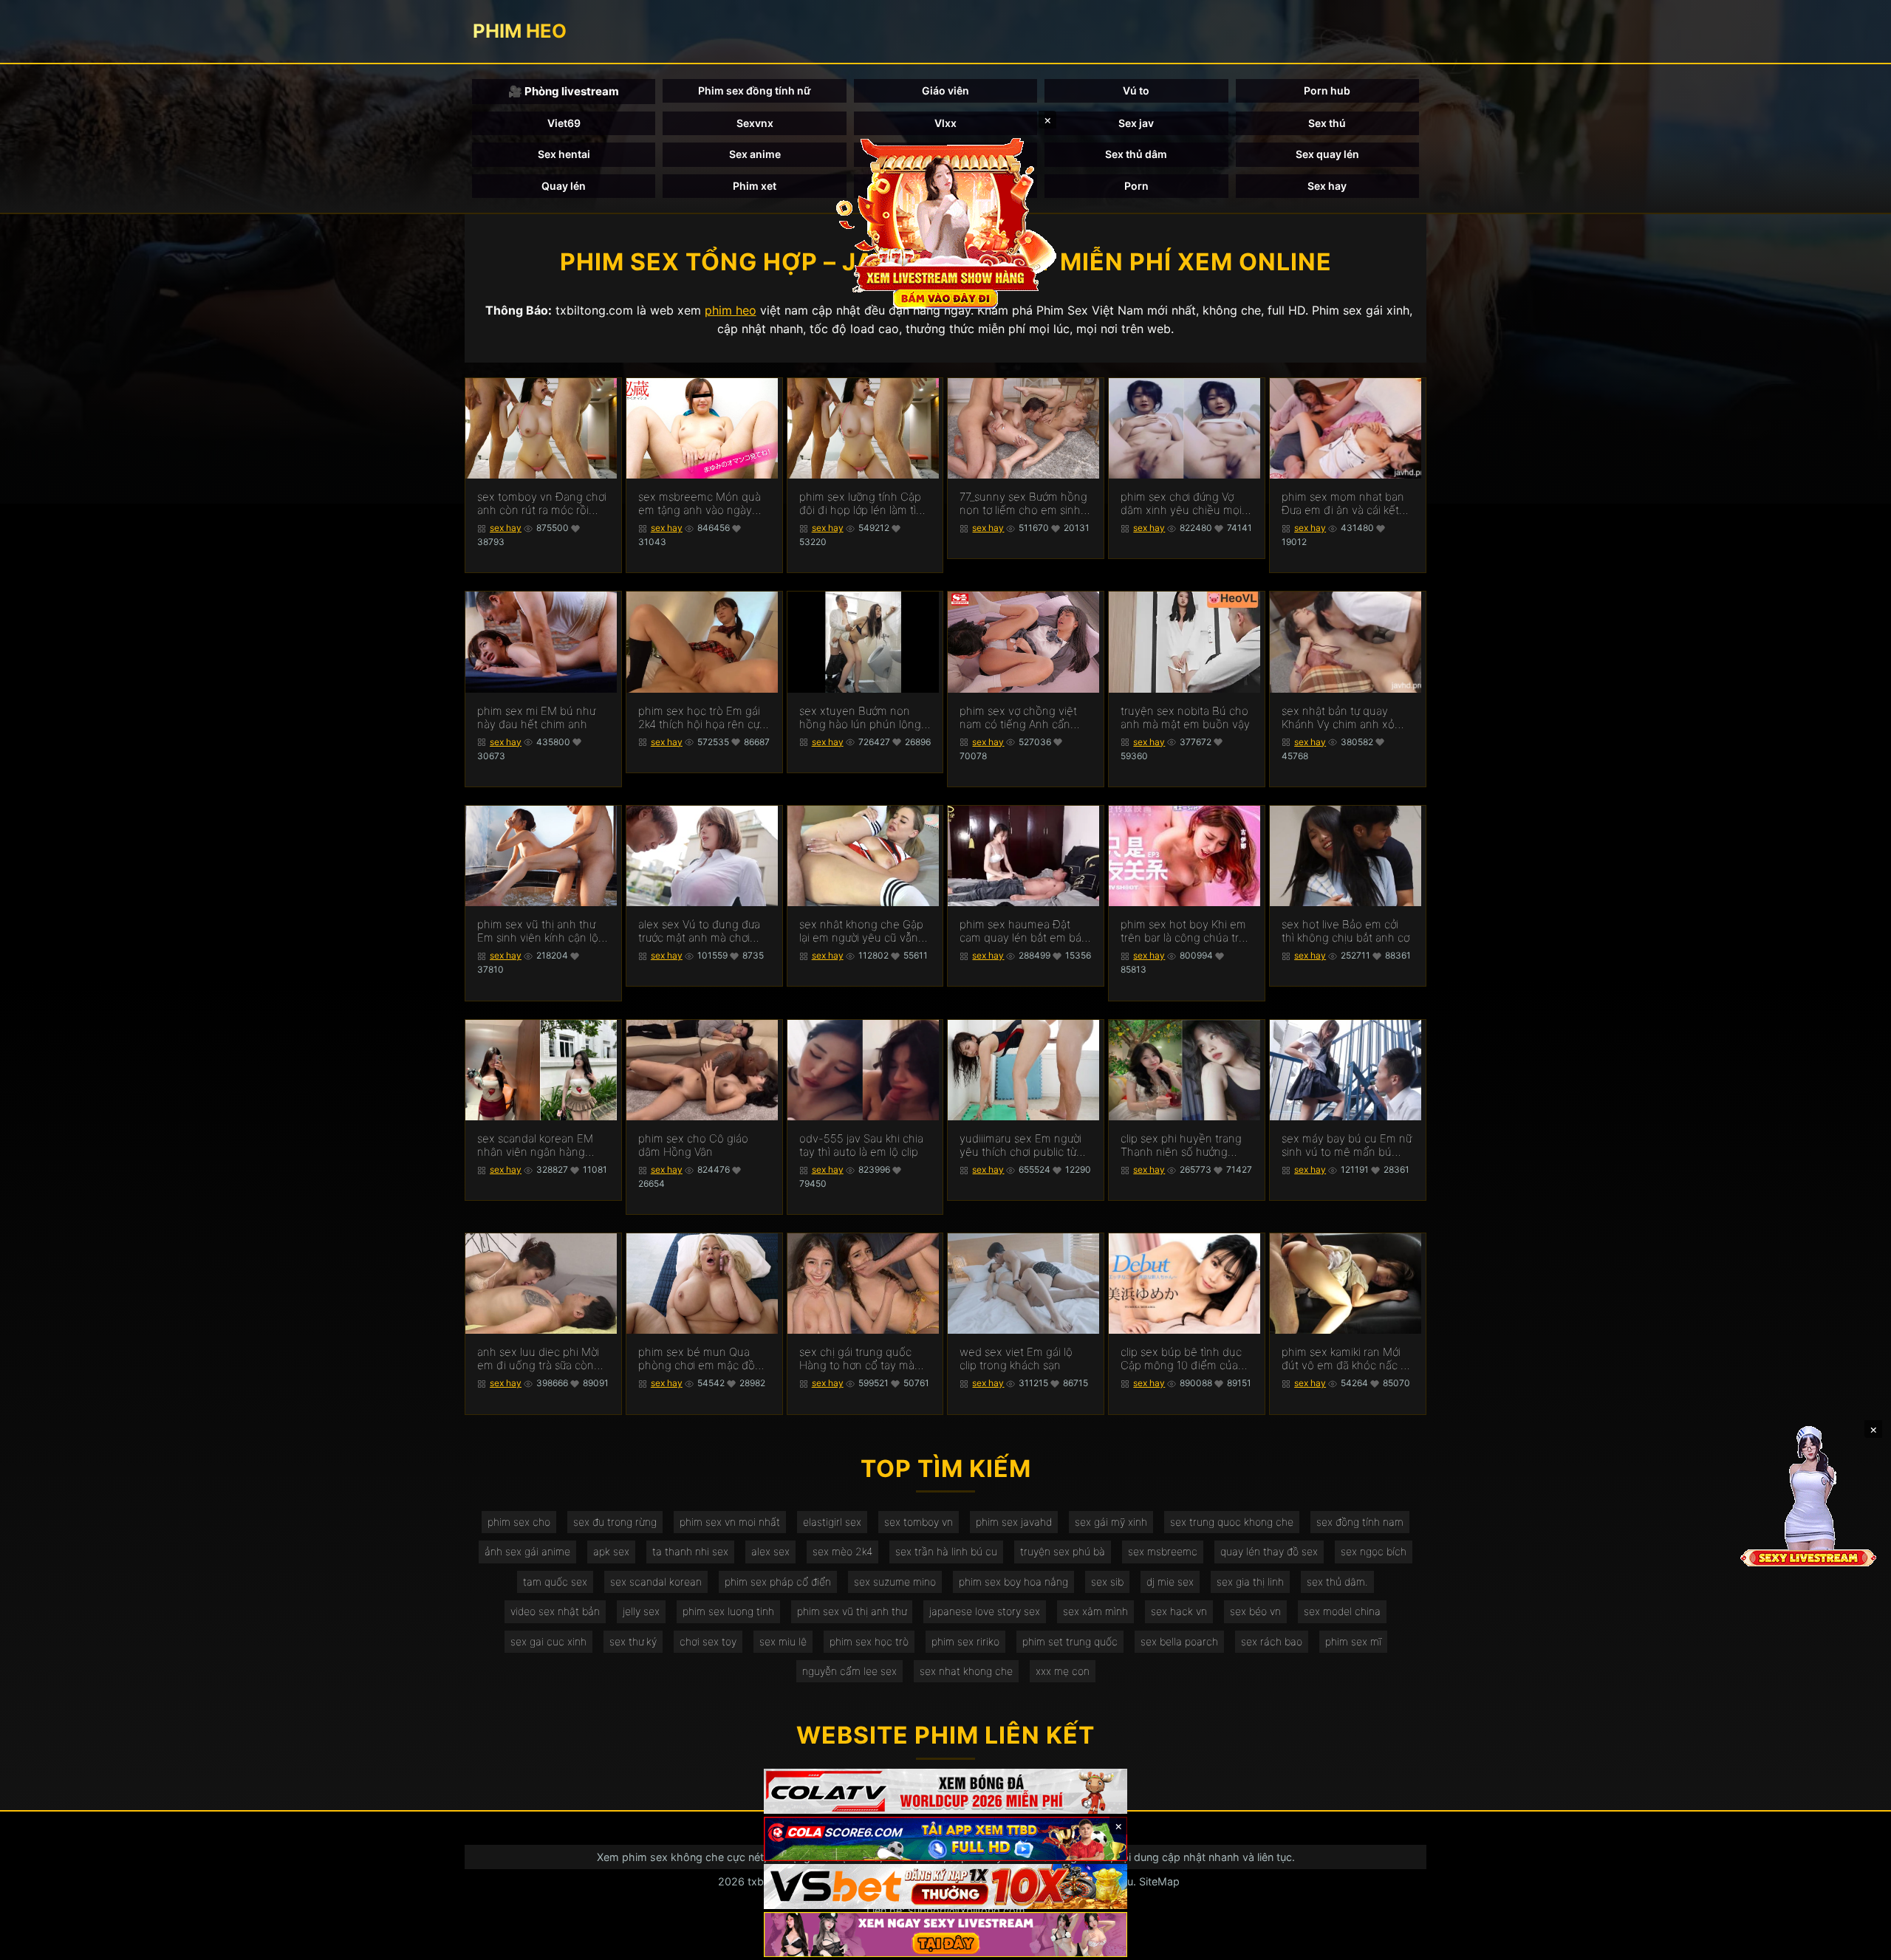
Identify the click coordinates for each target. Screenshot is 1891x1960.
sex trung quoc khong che (1232, 1522)
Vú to (1136, 90)
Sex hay (1327, 186)
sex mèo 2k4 (842, 1551)
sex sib (1107, 1582)
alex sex (770, 1551)
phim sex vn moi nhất (730, 1522)
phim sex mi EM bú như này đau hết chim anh (536, 718)
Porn (1136, 186)
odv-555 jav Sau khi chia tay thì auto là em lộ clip (861, 1145)
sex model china (1342, 1611)
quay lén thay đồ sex (1269, 1551)
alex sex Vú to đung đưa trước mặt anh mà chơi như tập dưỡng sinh (699, 931)
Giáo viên (945, 90)
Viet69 (564, 123)
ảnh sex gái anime (527, 1551)
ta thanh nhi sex (690, 1551)
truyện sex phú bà (1063, 1551)
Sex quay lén (1327, 154)
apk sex (611, 1551)
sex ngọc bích (1374, 1551)
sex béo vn (1255, 1611)
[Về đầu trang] (1858, 1942)
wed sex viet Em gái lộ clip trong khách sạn (1016, 1359)
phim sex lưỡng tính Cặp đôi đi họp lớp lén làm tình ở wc (864, 504)
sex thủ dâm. (1337, 1582)
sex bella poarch (1179, 1641)
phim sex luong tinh (728, 1611)
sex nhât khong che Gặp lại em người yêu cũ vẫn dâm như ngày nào (861, 931)
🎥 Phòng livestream (564, 91)
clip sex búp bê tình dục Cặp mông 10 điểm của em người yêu (1181, 1359)
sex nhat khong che (966, 1671)
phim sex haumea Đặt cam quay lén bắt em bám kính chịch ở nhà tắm (1025, 931)
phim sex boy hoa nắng (1013, 1582)
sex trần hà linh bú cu (946, 1551)
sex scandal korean (656, 1582)
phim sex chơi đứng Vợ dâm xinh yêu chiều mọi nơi (1181, 504)
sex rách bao (1272, 1641)
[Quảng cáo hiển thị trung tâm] (945, 222)
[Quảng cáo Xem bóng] (945, 1791)
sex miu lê (783, 1641)
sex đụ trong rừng (615, 1522)
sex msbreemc (1163, 1551)
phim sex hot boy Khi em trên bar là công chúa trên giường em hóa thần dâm (1186, 931)
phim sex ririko (965, 1641)
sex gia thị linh (1250, 1582)
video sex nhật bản (555, 1611)
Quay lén (564, 186)
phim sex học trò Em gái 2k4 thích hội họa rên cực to (702, 718)
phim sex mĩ (1353, 1641)
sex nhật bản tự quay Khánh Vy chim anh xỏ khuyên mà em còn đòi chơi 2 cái (1340, 718)
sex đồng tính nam (1360, 1522)
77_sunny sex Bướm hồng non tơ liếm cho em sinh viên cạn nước (1023, 504)
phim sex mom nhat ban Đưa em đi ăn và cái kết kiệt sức (1343, 504)
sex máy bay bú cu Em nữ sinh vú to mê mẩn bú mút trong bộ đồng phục (1347, 1145)
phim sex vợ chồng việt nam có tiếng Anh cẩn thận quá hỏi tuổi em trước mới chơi (1018, 718)
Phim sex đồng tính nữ (755, 90)
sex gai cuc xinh (548, 1641)
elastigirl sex (832, 1522)
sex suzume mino (895, 1582)
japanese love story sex (985, 1611)
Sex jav (1136, 123)
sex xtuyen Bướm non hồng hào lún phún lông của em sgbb (860, 718)
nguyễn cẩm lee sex (849, 1671)
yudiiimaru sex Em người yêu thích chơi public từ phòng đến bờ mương (1020, 1145)
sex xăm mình (1095, 1611)
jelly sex (641, 1611)
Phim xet (755, 186)
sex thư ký (633, 1641)
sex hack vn (1179, 1611)
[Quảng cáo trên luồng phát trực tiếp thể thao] (945, 1935)
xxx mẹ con (1063, 1671)
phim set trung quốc (1070, 1641)
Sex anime (755, 154)
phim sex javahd (1014, 1522)
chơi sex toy (708, 1641)
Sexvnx (755, 123)
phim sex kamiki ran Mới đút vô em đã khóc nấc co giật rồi (1347, 1359)
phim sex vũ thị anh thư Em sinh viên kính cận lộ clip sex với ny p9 (538, 931)
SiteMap (1159, 1881)
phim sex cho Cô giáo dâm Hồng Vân (693, 1145)
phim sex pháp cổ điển (778, 1582)
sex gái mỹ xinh (1111, 1522)
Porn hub (1327, 90)
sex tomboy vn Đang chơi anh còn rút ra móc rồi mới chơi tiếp (542, 504)
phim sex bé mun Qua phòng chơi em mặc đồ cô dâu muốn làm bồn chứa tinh (697, 1359)
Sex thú (1327, 123)
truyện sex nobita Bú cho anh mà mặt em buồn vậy (1185, 718)
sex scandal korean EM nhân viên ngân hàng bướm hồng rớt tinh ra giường (535, 1145)
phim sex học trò (869, 1641)
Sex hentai (564, 154)
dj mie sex (1170, 1582)
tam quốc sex (555, 1582)
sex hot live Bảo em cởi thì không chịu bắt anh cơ (1345, 931)
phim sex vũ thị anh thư (852, 1611)
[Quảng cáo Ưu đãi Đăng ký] (945, 1839)
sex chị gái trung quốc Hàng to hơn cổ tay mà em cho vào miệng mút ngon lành (858, 1359)
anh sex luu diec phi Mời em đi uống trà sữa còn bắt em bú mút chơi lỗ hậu (538, 1359)
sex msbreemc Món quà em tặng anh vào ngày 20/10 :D (700, 504)
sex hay (506, 528)
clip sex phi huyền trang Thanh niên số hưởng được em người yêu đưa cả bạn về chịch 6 (1181, 1145)
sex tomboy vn (919, 1522)
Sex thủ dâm (1136, 154)
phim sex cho (519, 1522)
